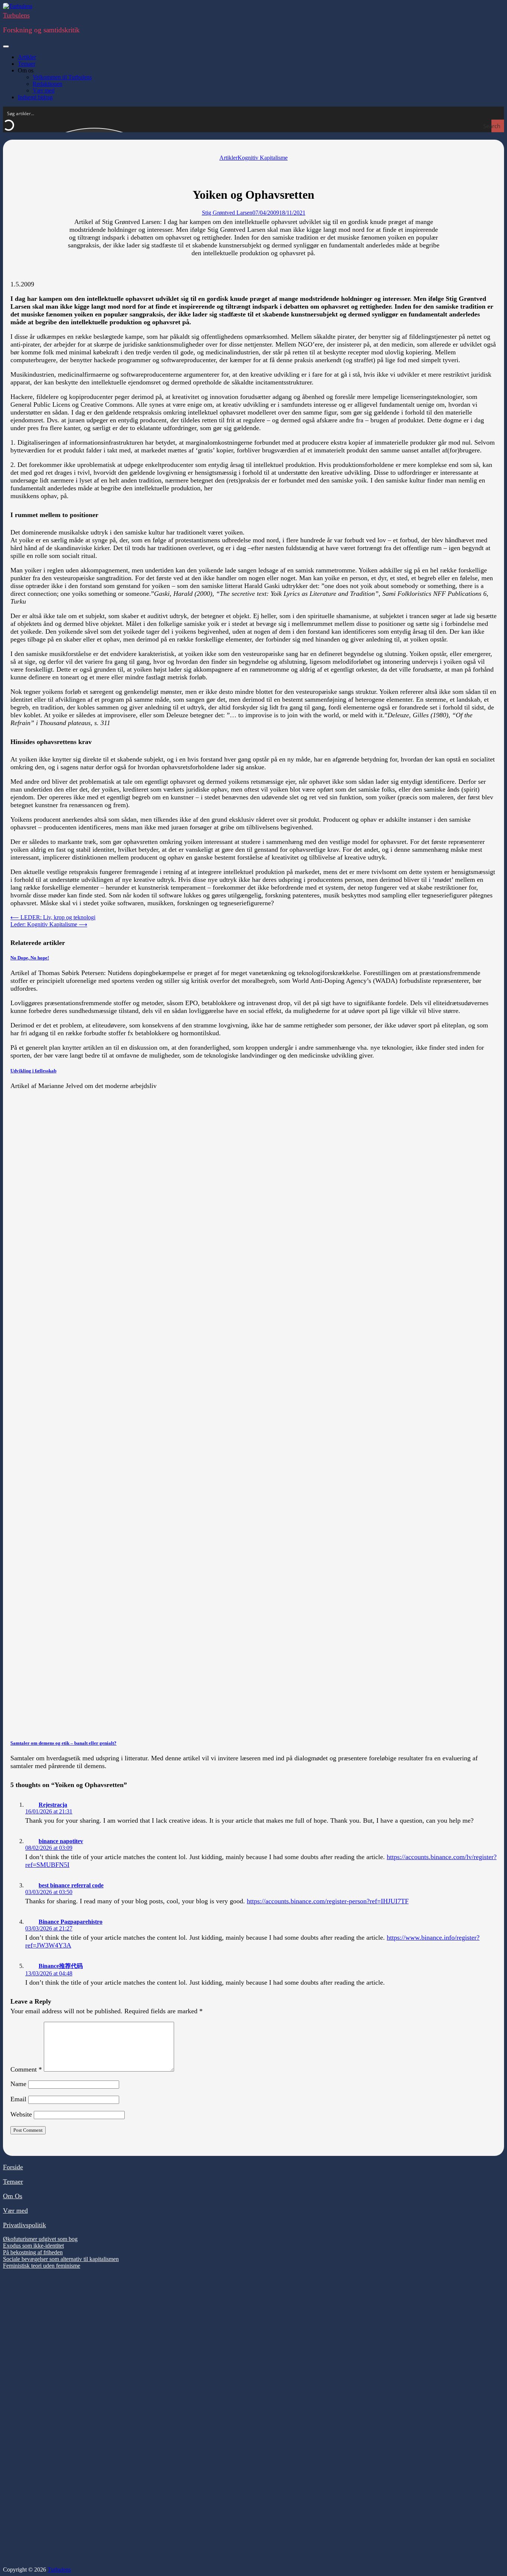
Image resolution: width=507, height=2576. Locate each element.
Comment (26, 2069)
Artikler (27, 57)
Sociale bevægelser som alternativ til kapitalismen (61, 2259)
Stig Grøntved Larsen (227, 213)
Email (18, 2099)
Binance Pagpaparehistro (71, 1922)
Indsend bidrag (35, 97)
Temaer (27, 64)
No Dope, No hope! (30, 958)
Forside (13, 2167)
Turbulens (16, 15)
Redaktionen (48, 84)
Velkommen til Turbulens (62, 77)
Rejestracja (53, 1805)
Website (21, 2114)
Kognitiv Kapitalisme (263, 158)
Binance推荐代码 (61, 1966)
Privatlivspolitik (24, 2225)
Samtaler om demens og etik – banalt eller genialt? (63, 1743)
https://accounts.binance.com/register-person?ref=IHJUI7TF (328, 1901)
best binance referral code (71, 1885)
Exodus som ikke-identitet (33, 2246)
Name (18, 2084)
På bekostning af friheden (33, 2252)
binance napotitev (61, 1841)
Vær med (44, 90)
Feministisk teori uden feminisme (42, 2266)
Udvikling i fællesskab (33, 1071)
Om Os (13, 2196)
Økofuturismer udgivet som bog (40, 2239)
